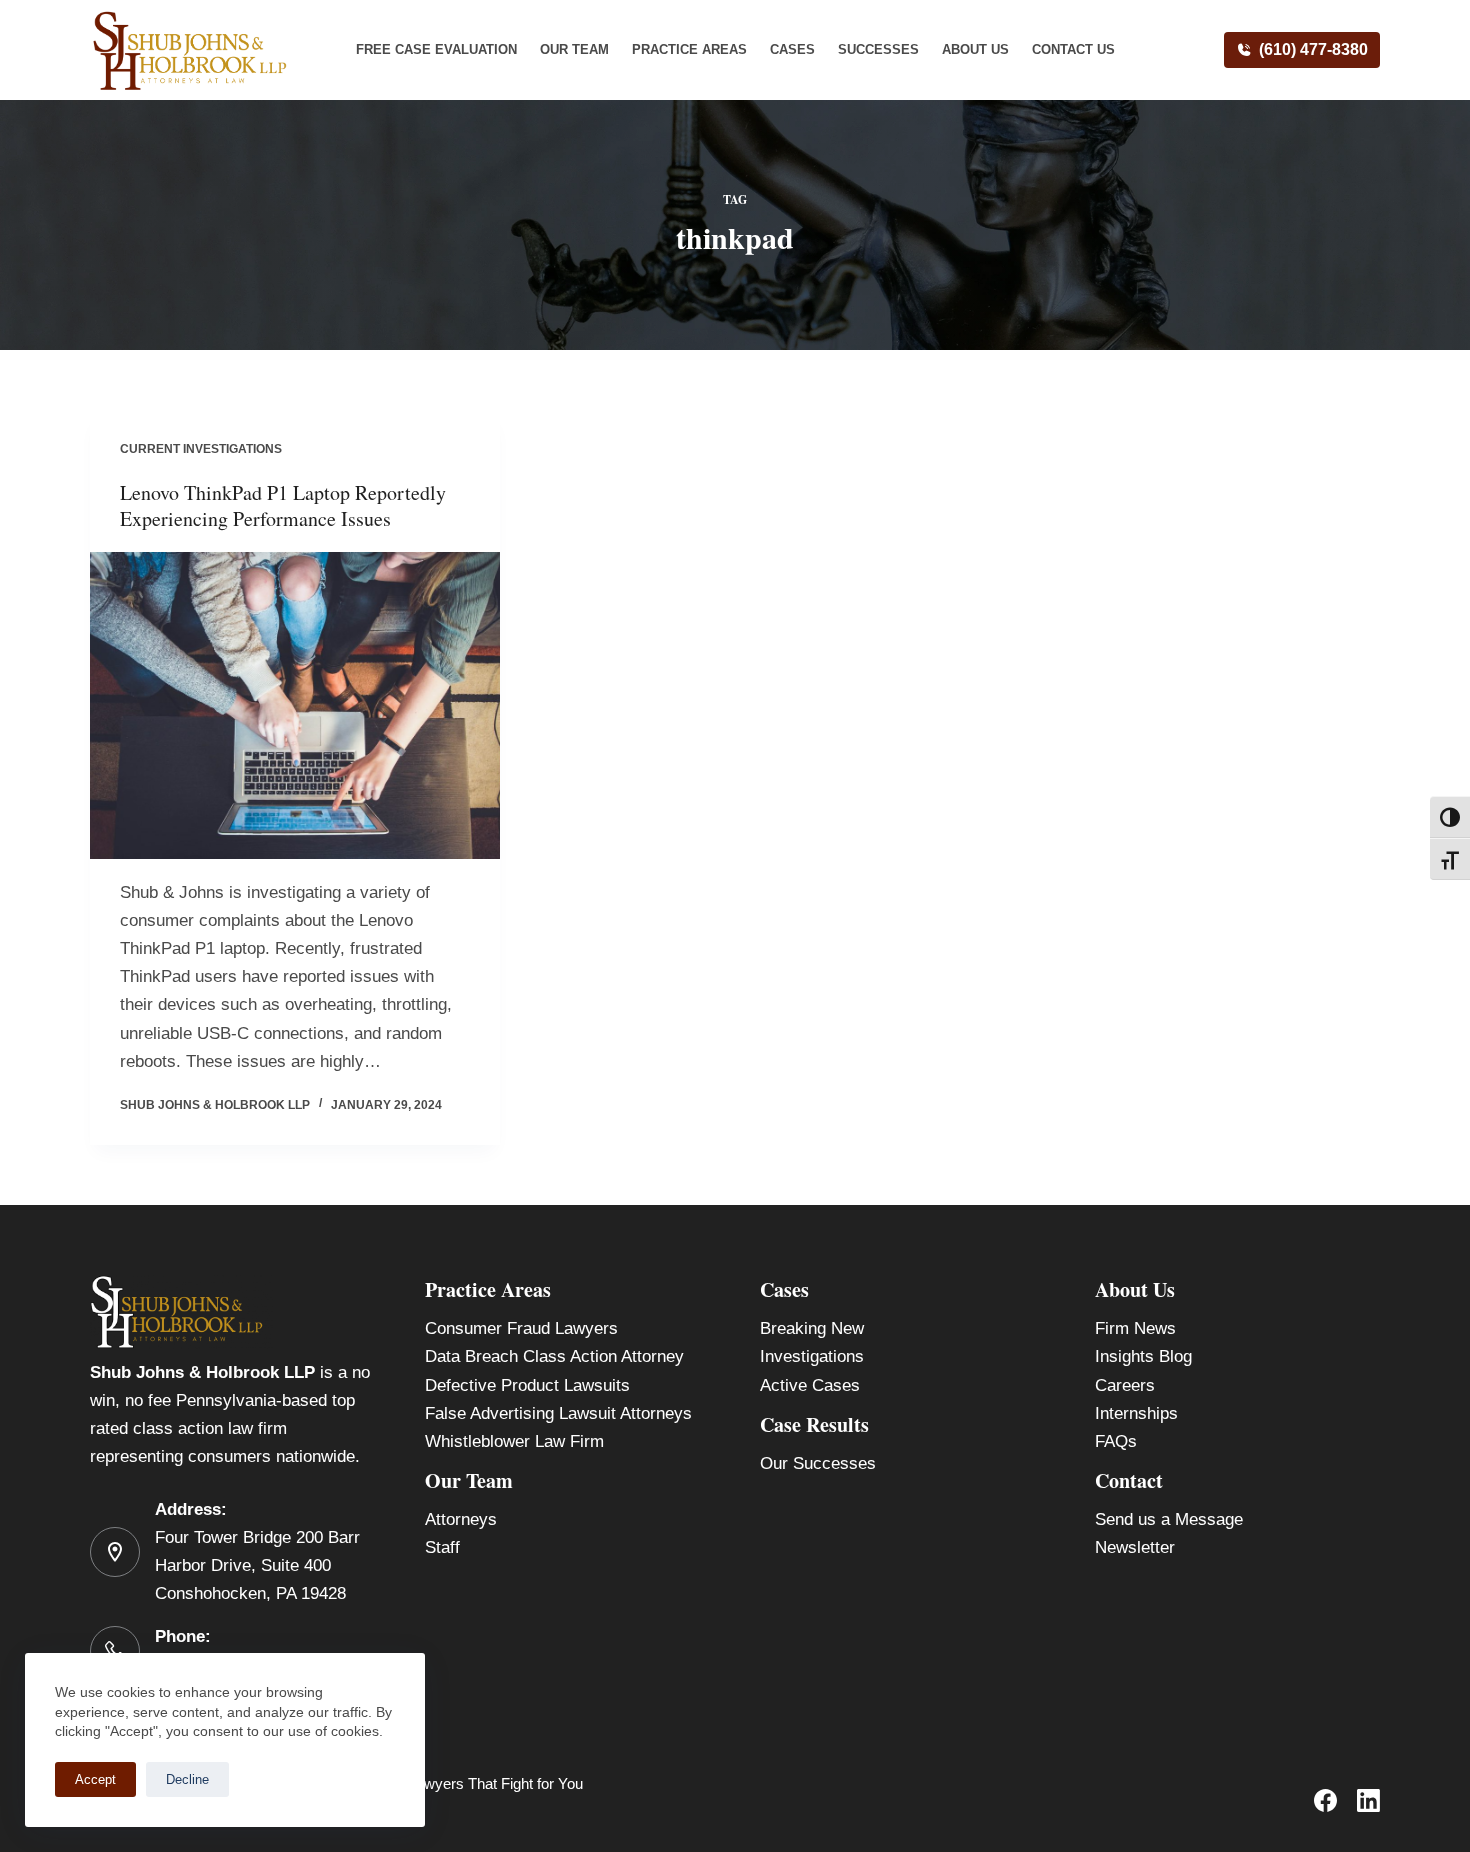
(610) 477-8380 (1313, 49)
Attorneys (461, 1519)
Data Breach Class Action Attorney (554, 1356)
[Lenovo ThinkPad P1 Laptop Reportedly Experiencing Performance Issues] (295, 706)
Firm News (1135, 1328)
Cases (792, 49)
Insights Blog (1143, 1356)
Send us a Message (1169, 1519)
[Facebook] (1325, 1800)
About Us (975, 49)
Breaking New (812, 1328)
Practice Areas (689, 49)
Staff (442, 1547)
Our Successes (818, 1463)
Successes (878, 49)
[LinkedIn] (1368, 1800)
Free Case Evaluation (436, 49)
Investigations (812, 1356)
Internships (1136, 1413)
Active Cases (810, 1385)
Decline (187, 1779)
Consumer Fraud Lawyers (521, 1328)
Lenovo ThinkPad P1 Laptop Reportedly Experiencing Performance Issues (283, 505)
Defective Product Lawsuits (527, 1385)
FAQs (1116, 1441)
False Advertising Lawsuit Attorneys (558, 1413)
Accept (95, 1779)
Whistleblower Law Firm (514, 1441)
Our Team (574, 49)
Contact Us (1073, 49)
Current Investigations (201, 449)
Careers (1125, 1385)
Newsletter (1135, 1547)
